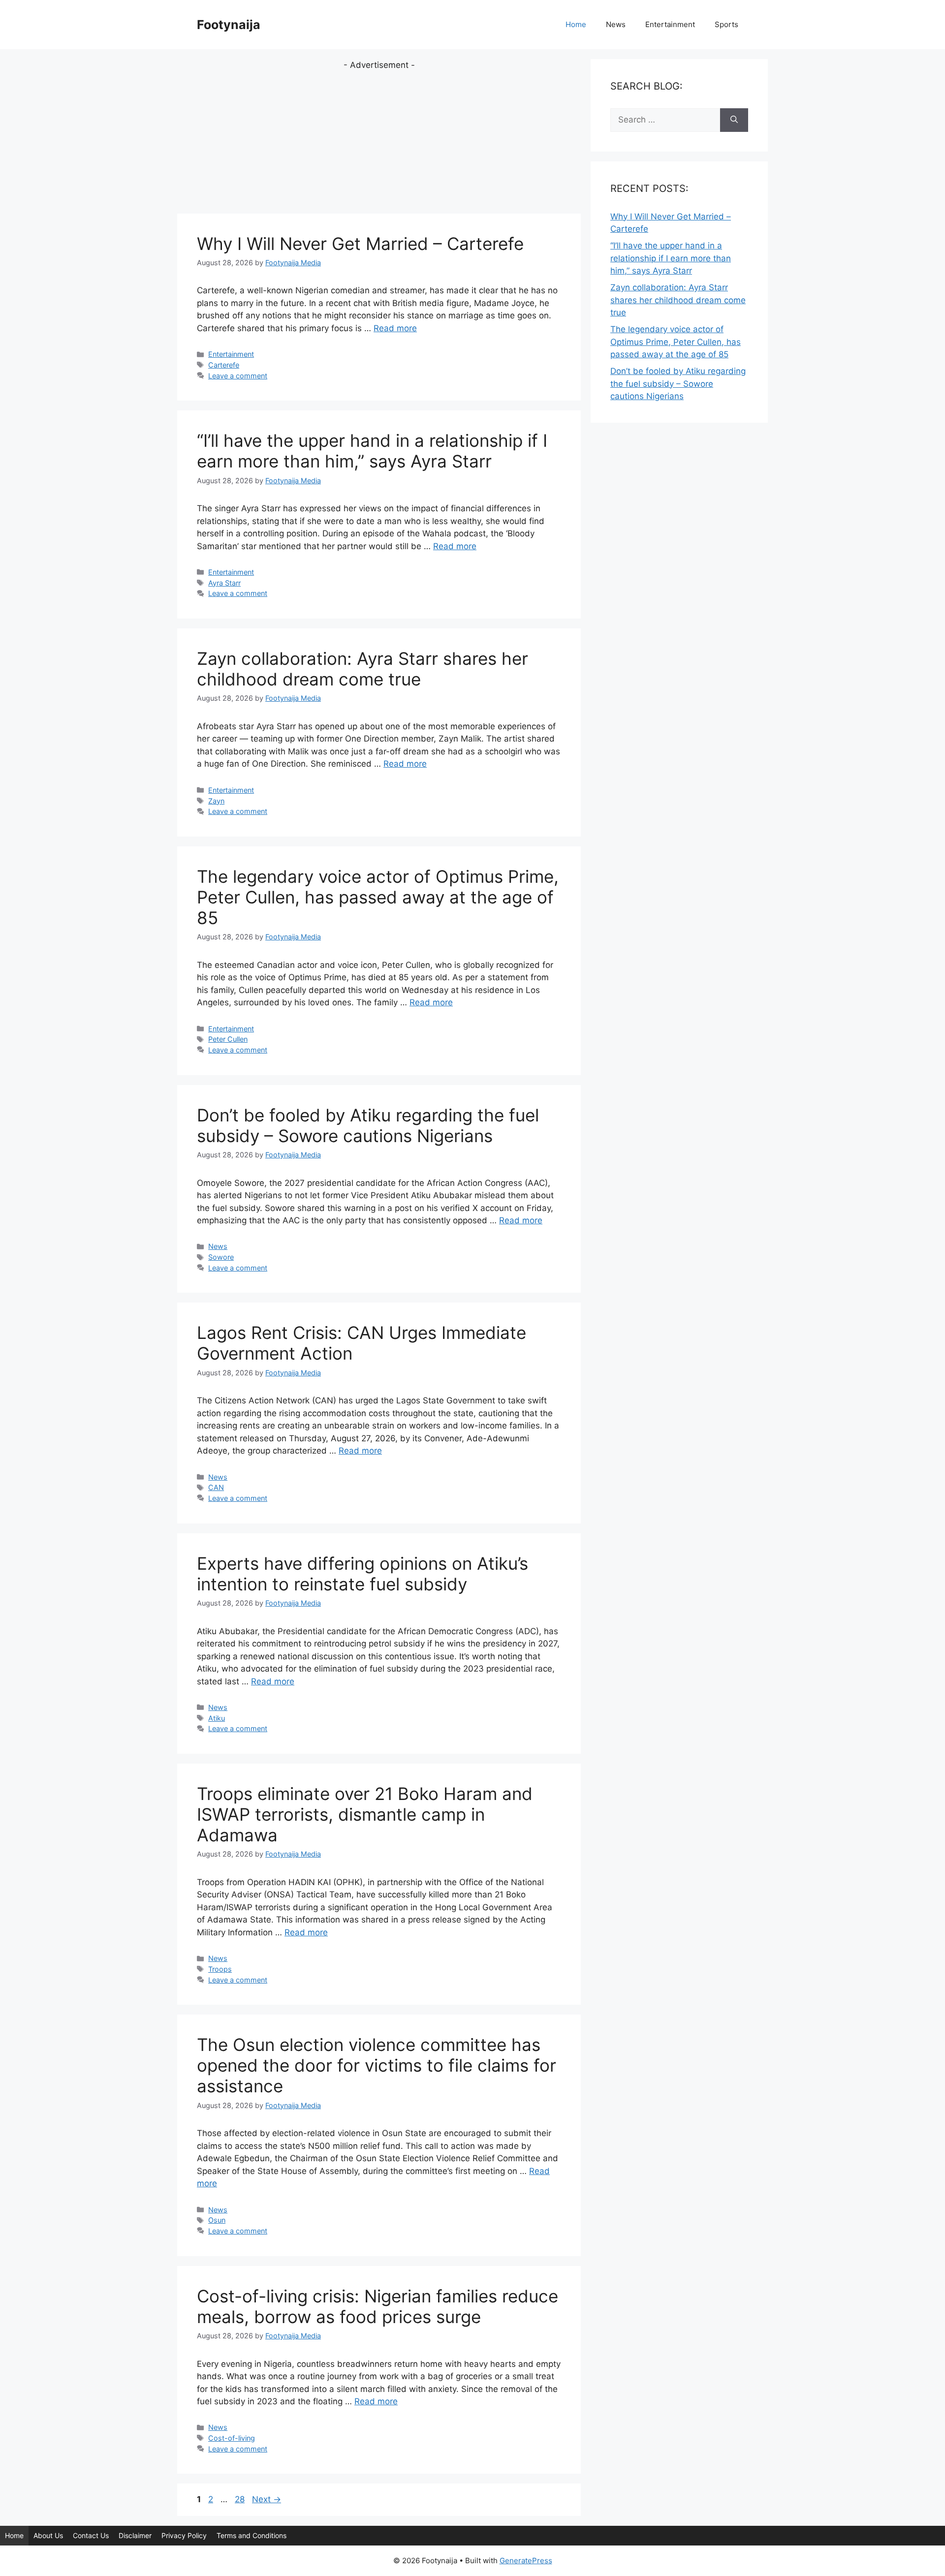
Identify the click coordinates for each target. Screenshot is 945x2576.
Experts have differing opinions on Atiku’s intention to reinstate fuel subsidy (362, 1574)
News (616, 24)
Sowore (221, 1257)
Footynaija (229, 25)
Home (576, 24)
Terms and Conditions (252, 2535)
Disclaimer (135, 2535)
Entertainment (670, 24)
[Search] (734, 120)
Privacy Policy (184, 2535)
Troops (220, 1969)
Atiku (217, 1718)
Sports (726, 24)
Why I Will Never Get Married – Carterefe (360, 244)
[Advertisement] (379, 141)
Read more (395, 328)
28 (241, 2499)
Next (267, 2499)
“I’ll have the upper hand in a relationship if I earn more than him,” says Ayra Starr (372, 451)
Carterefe (224, 365)
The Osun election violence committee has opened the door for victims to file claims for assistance (377, 2065)
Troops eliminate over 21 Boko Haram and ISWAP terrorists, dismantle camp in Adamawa (365, 1814)
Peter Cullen (228, 1039)
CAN (216, 1487)
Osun (217, 2220)
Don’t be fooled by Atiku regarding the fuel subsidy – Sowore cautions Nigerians (368, 1125)
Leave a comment (238, 376)
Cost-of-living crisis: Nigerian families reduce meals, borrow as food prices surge (378, 2306)
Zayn (216, 801)
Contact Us (91, 2535)
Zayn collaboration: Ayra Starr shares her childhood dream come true (362, 669)
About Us (48, 2535)
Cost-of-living (232, 2438)
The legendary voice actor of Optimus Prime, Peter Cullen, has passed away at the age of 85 (378, 897)
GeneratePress (526, 2560)
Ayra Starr (224, 583)
